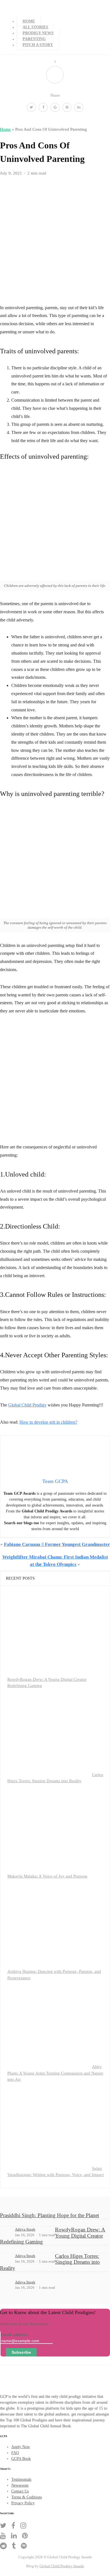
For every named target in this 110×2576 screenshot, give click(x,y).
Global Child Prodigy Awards (62, 2566)
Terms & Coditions (27, 2497)
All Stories (35, 27)
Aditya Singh (25, 2229)
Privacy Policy (23, 2503)
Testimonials (21, 2479)
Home (29, 21)
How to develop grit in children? (48, 1422)
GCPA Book (21, 2459)
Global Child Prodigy (27, 1405)
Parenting (34, 39)
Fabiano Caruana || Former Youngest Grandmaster (57, 1544)
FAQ (15, 2453)
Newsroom (20, 2485)
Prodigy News (38, 33)
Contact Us (20, 2491)
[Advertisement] (55, 1081)
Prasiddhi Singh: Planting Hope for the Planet (49, 2215)
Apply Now (21, 2447)
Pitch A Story (38, 45)
